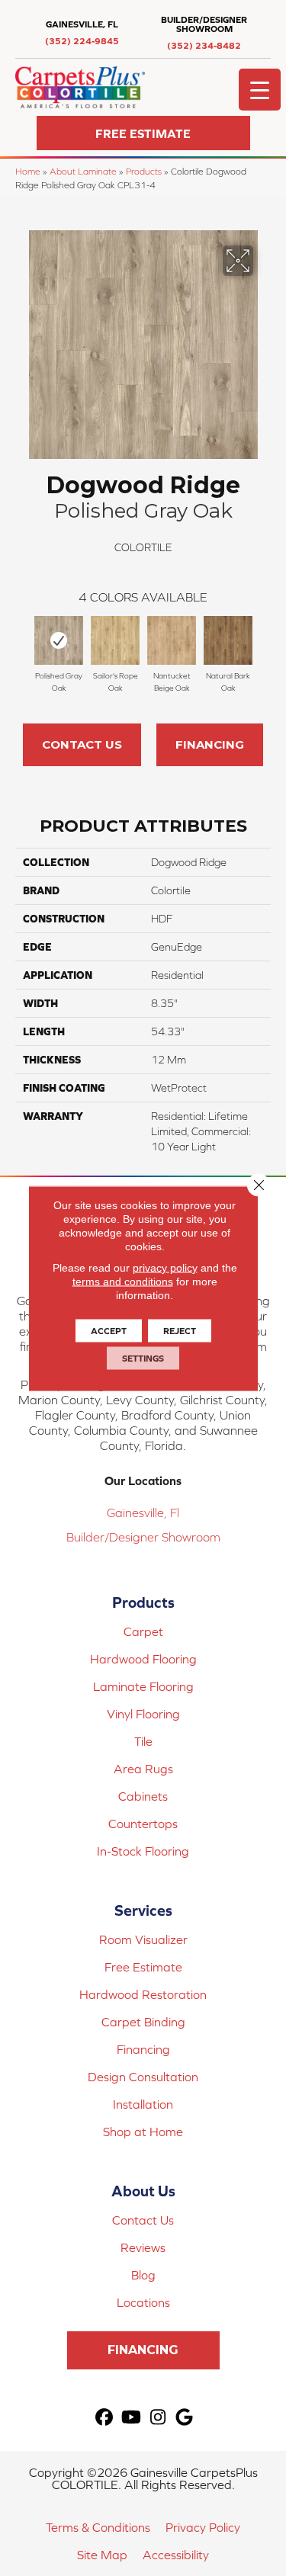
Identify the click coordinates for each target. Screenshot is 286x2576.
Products (144, 171)
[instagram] (158, 2418)
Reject (180, 1330)
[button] (143, 133)
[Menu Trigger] (260, 90)
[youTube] (132, 2418)
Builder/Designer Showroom (143, 1537)
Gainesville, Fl (143, 1513)
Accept (109, 1330)
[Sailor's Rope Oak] (115, 640)
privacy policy (165, 1267)
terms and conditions (123, 1281)
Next (263, 644)
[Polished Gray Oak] (59, 640)
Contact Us (82, 744)
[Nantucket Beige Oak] (172, 640)
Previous (23, 644)
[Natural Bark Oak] (228, 640)
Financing (210, 744)
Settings (143, 1358)
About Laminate (83, 171)
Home (28, 171)
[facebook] (105, 2418)
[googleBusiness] (185, 2418)
